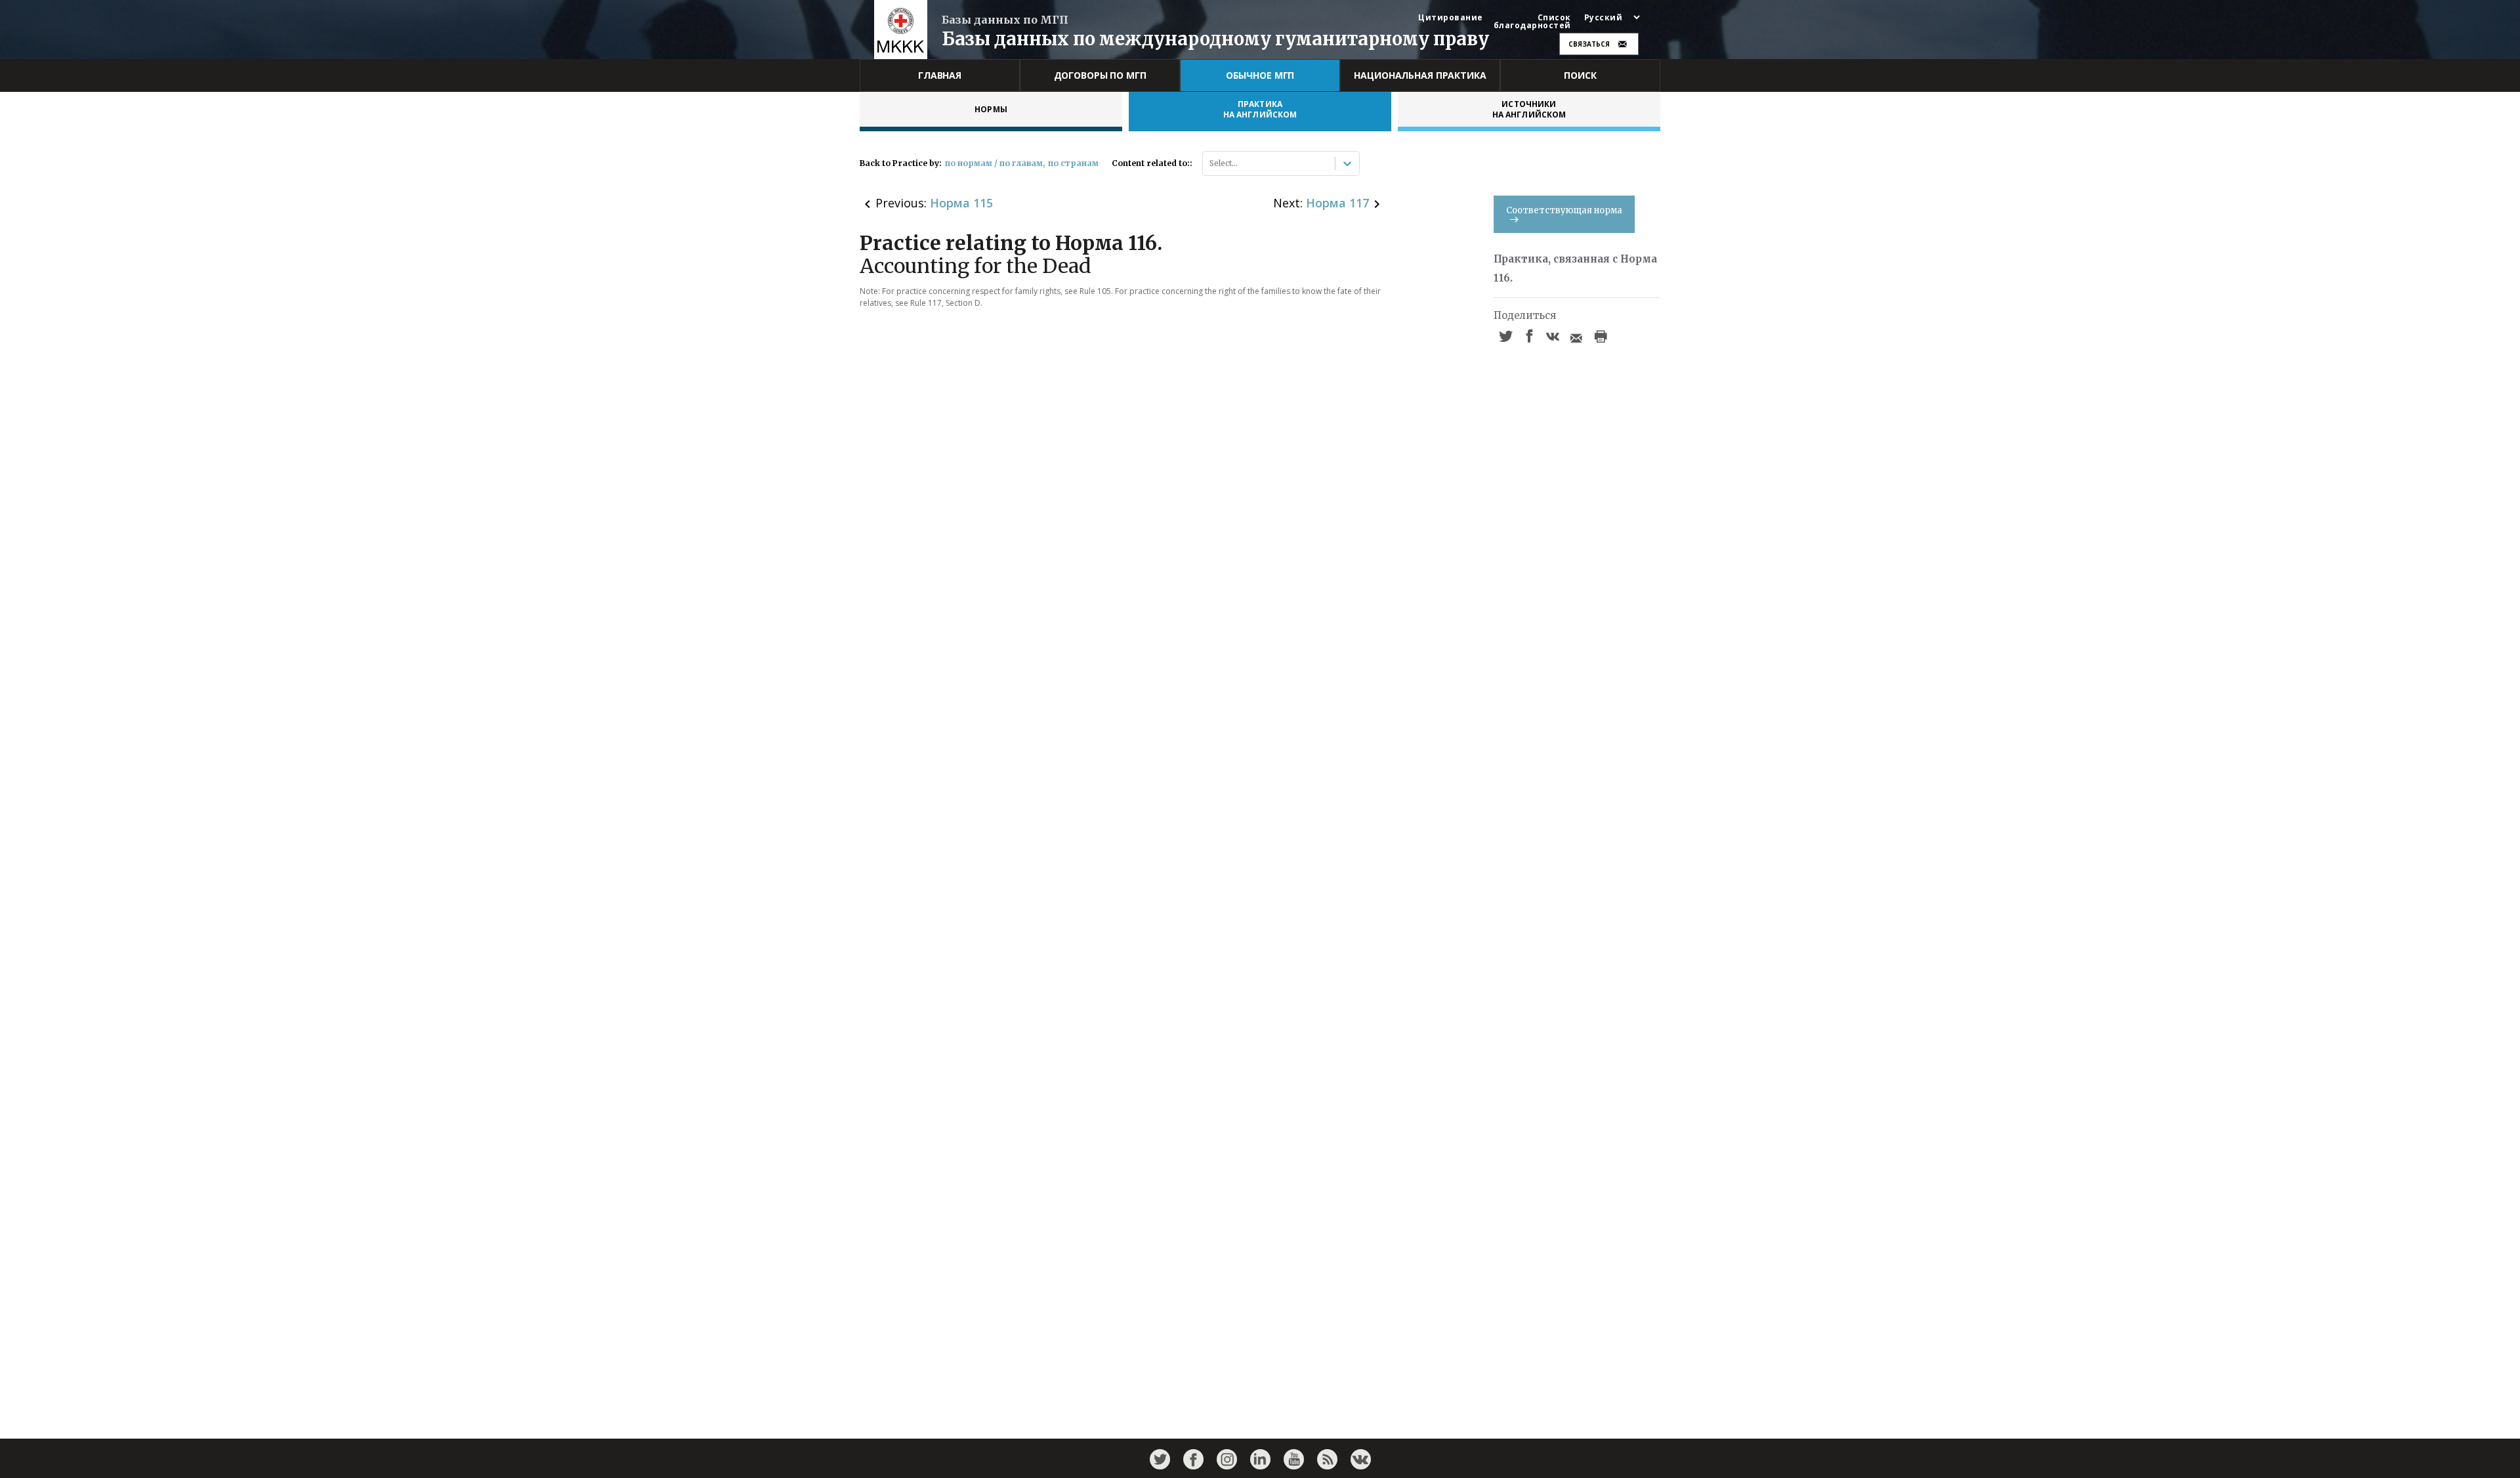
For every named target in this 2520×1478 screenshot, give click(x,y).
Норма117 (1337, 203)
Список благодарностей (1532, 22)
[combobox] (1210, 163)
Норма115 (961, 203)
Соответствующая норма (1564, 210)
